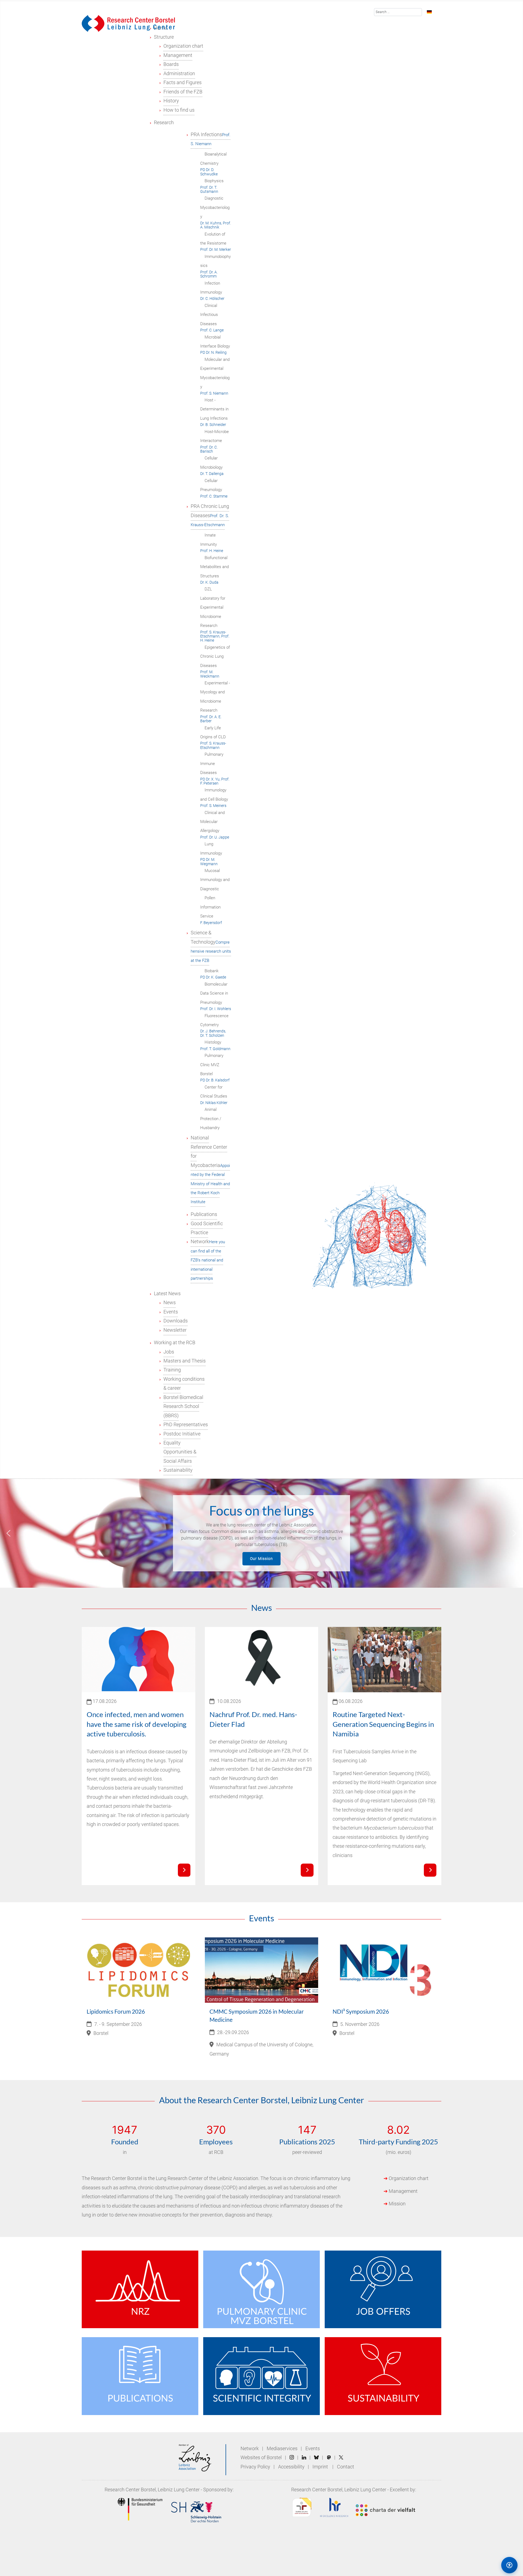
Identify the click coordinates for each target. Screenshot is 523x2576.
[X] (341, 2458)
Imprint (320, 2467)
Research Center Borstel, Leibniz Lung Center (152, 2490)
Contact (346, 2467)
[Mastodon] (329, 2458)
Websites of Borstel (261, 2458)
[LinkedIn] (304, 2458)
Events (313, 2449)
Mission (397, 2204)
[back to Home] (128, 23)
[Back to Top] (486, 2565)
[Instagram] (292, 2458)
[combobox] (398, 12)
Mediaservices (282, 2449)
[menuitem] (164, 37)
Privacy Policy (256, 2467)
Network (250, 2449)
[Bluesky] (316, 2458)
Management (403, 2191)
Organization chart (409, 2178)
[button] (8, 1533)
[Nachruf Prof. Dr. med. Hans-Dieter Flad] (307, 1870)
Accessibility (292, 2467)
